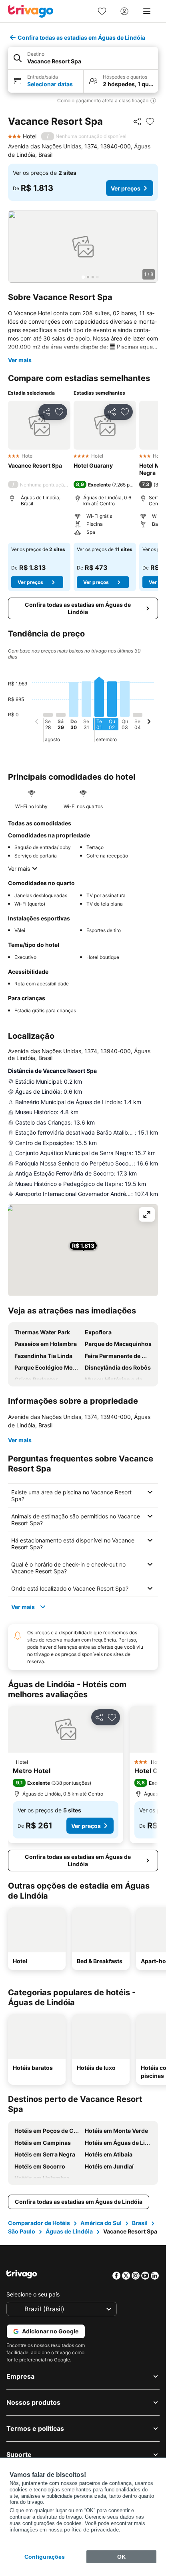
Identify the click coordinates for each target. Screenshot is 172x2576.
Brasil (140, 2223)
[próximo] (149, 723)
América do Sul (101, 2223)
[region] (83, 247)
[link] (102, 11)
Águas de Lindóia (69, 2231)
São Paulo (22, 2231)
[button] (83, 58)
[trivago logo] (31, 11)
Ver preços (126, 188)
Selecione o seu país (33, 2294)
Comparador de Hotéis (39, 2223)
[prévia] (37, 723)
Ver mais (20, 360)
